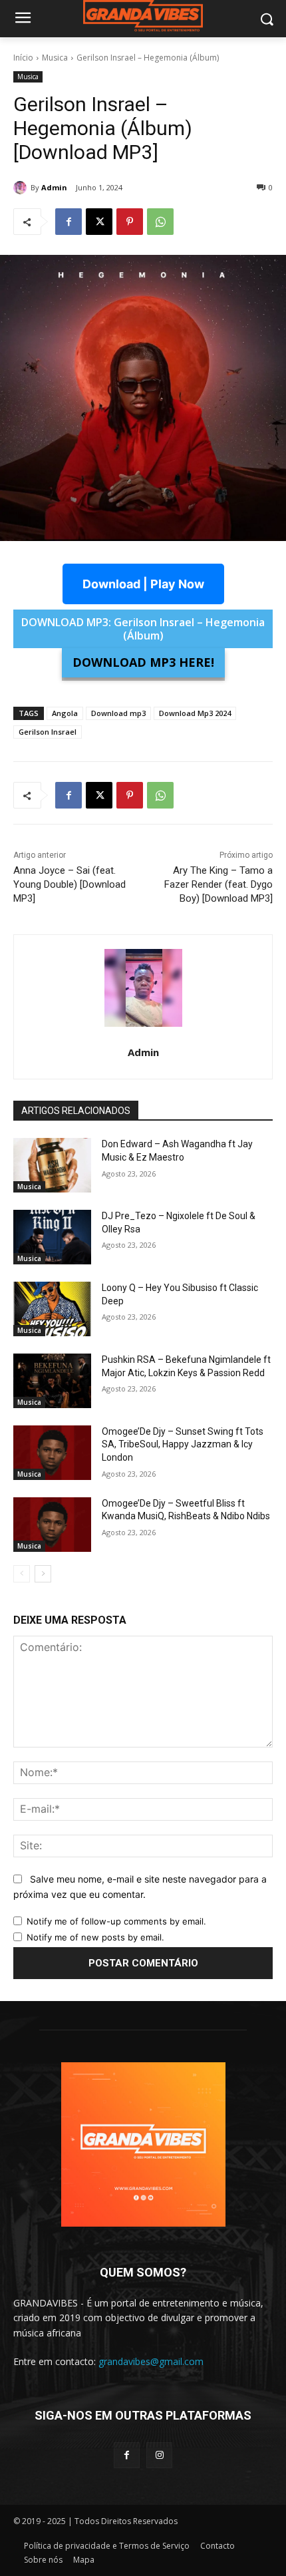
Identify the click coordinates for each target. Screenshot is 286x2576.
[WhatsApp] (160, 222)
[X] (99, 222)
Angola (65, 713)
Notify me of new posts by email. (95, 1937)
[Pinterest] (130, 222)
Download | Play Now (143, 584)
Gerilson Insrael (48, 732)
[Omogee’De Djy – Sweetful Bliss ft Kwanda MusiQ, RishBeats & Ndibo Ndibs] (52, 1525)
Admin (54, 187)
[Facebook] (69, 222)
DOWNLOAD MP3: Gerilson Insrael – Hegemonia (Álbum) (143, 629)
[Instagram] (159, 2455)
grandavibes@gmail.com (151, 2361)
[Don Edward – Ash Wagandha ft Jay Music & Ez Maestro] (52, 1165)
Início (23, 58)
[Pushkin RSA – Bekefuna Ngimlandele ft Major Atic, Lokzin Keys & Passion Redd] (52, 1381)
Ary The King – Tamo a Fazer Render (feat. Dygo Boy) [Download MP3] (218, 884)
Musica (55, 58)
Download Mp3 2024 (195, 713)
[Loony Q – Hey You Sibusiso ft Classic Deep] (52, 1309)
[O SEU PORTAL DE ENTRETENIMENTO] (143, 16)
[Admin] (22, 188)
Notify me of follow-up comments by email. (116, 1921)
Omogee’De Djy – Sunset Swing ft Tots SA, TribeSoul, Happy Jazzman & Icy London (183, 1444)
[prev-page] (22, 1574)
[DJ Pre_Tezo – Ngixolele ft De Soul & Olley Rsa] (52, 1237)
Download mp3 (118, 713)
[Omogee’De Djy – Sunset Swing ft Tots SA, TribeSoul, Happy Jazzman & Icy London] (52, 1453)
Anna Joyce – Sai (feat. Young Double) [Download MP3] (70, 884)
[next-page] (43, 1574)
